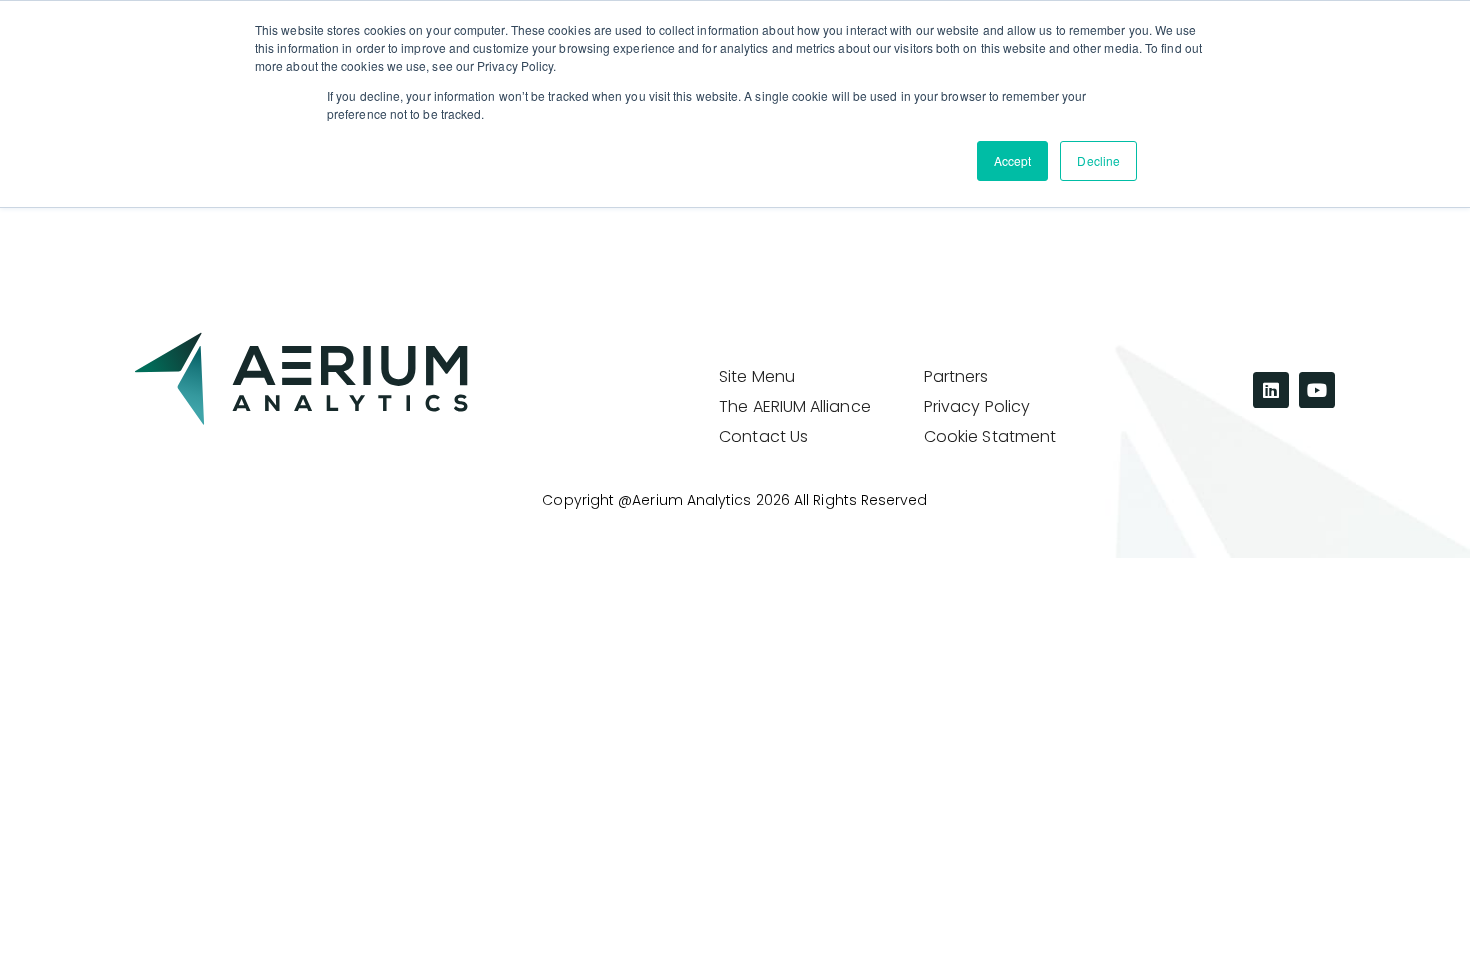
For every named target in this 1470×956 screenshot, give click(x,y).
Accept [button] (1012, 160)
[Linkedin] (1271, 390)
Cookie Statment (990, 437)
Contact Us (763, 437)
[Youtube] (1317, 390)
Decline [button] (1098, 160)
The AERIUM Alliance (795, 407)
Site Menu (757, 377)
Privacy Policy (977, 407)
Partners (956, 377)
